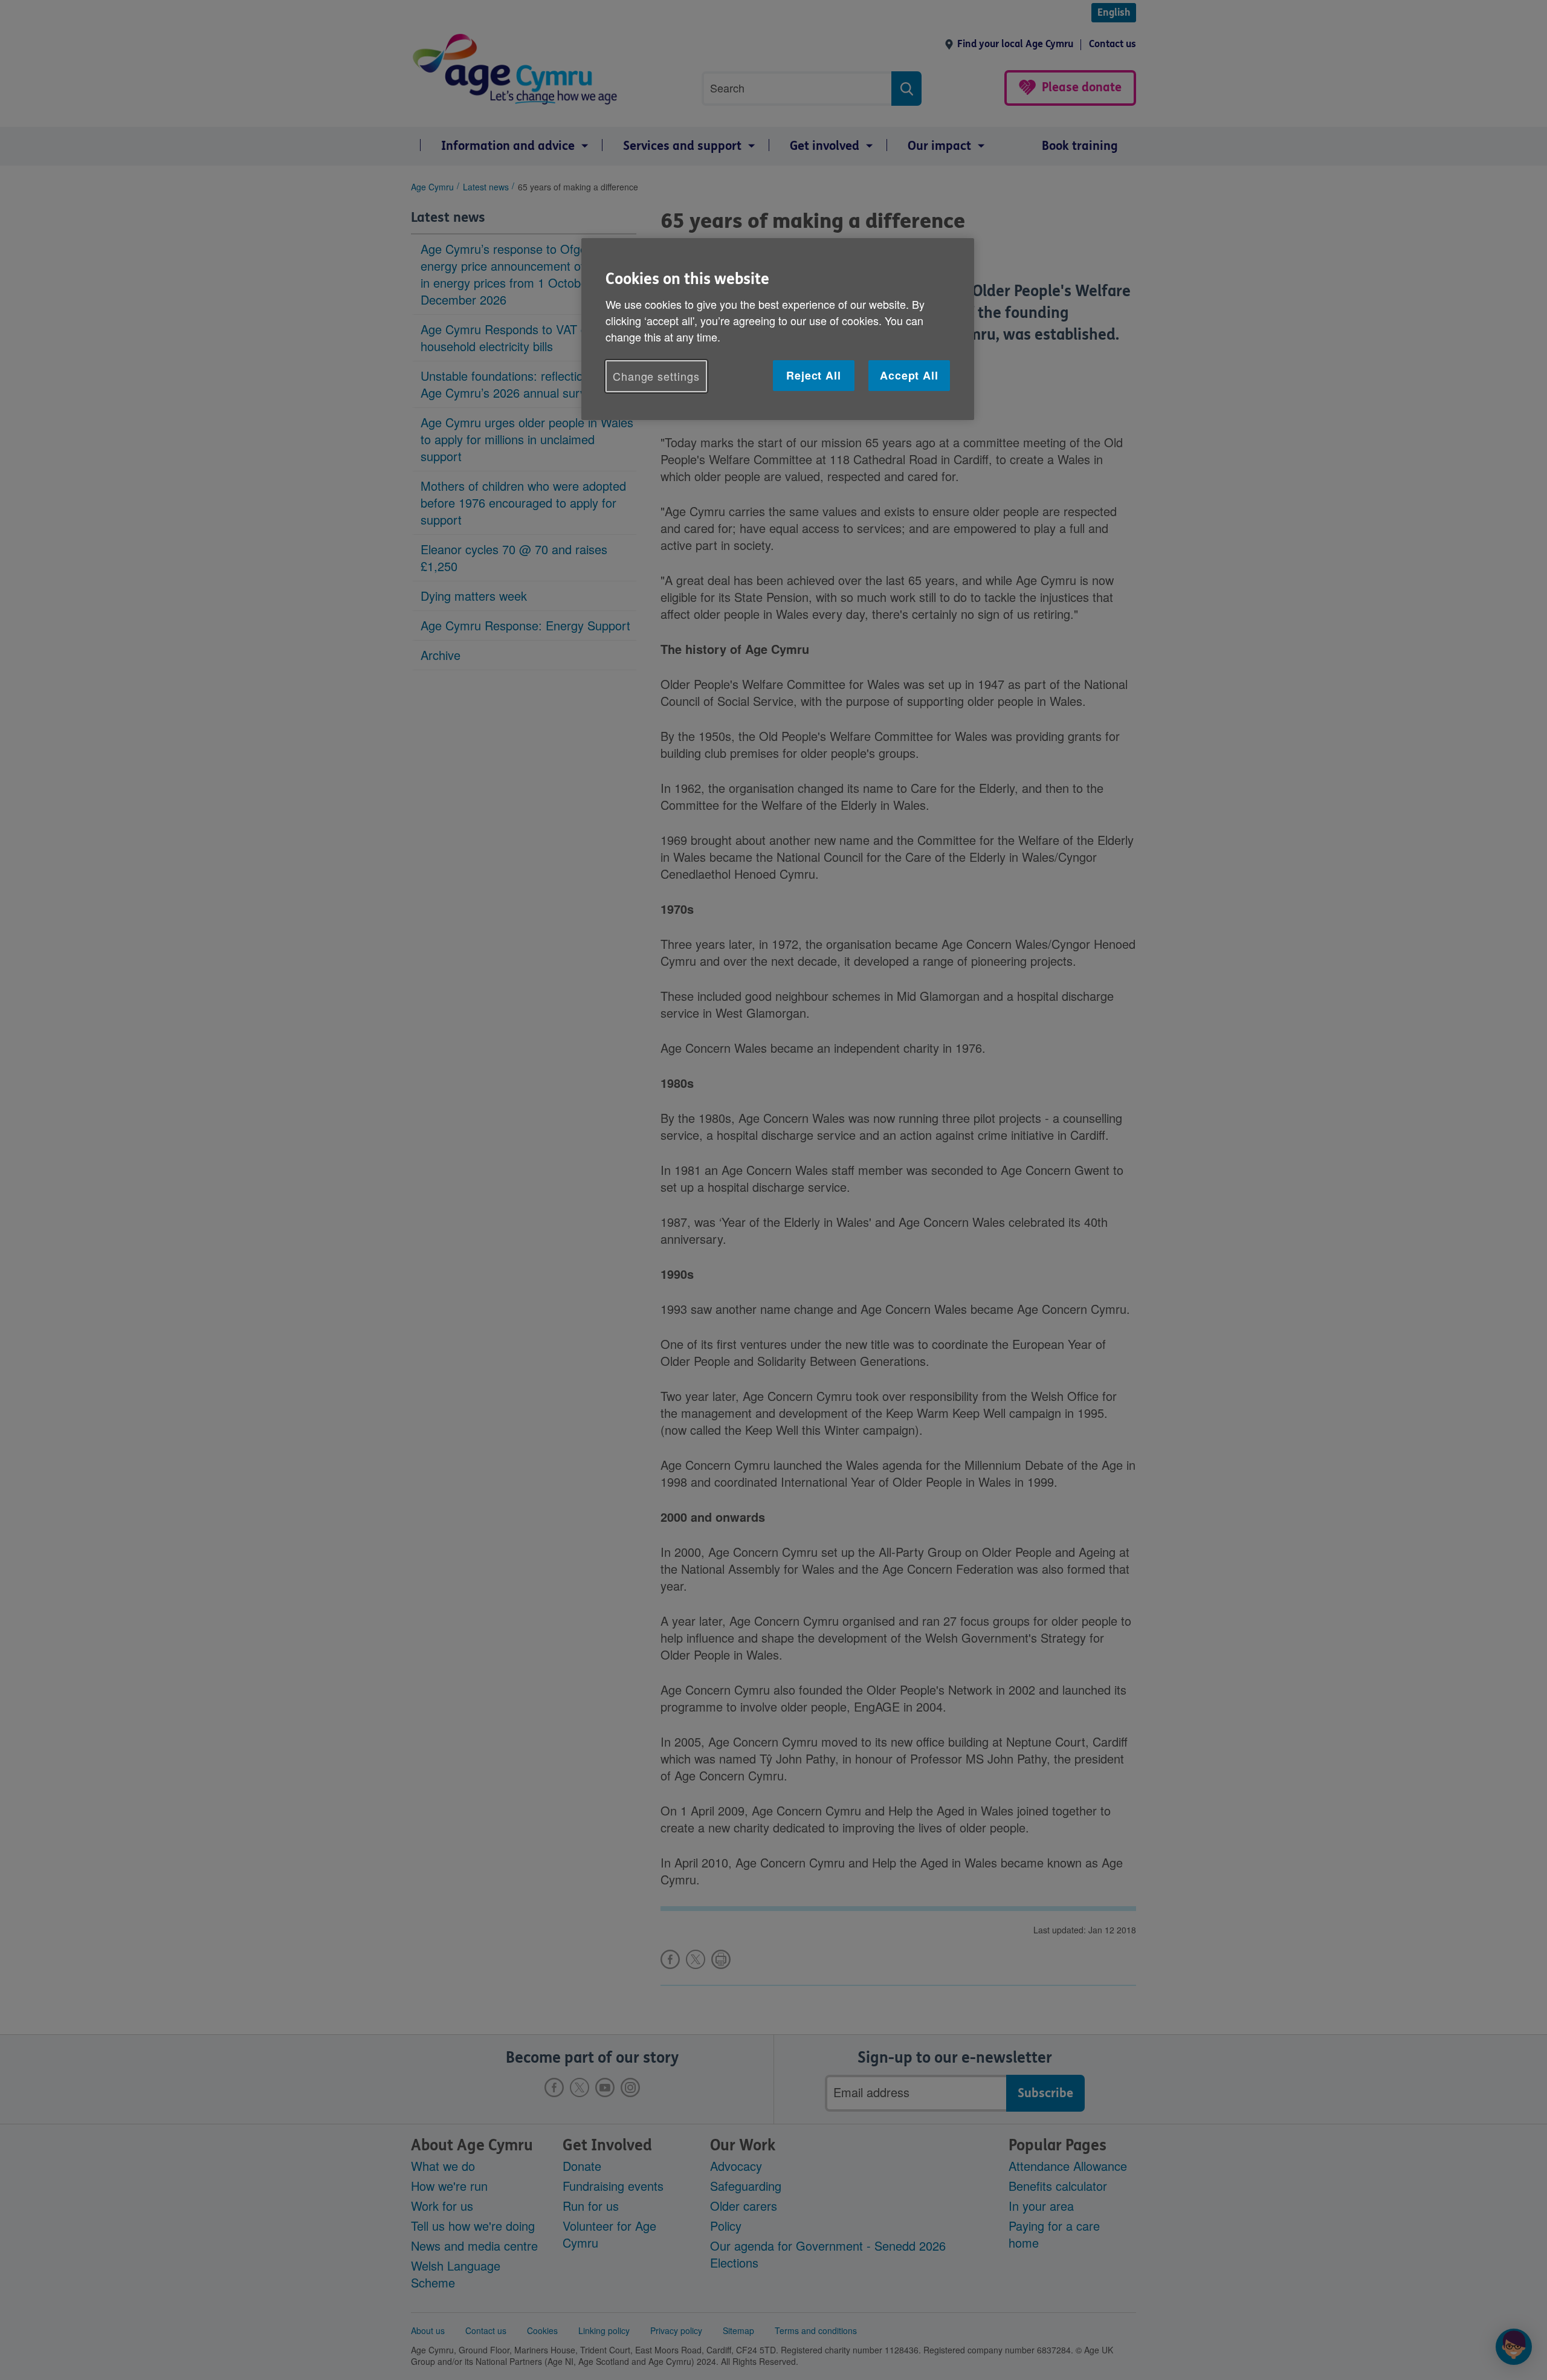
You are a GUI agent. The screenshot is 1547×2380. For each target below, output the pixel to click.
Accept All (909, 375)
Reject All (814, 375)
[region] (778, 329)
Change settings (656, 376)
